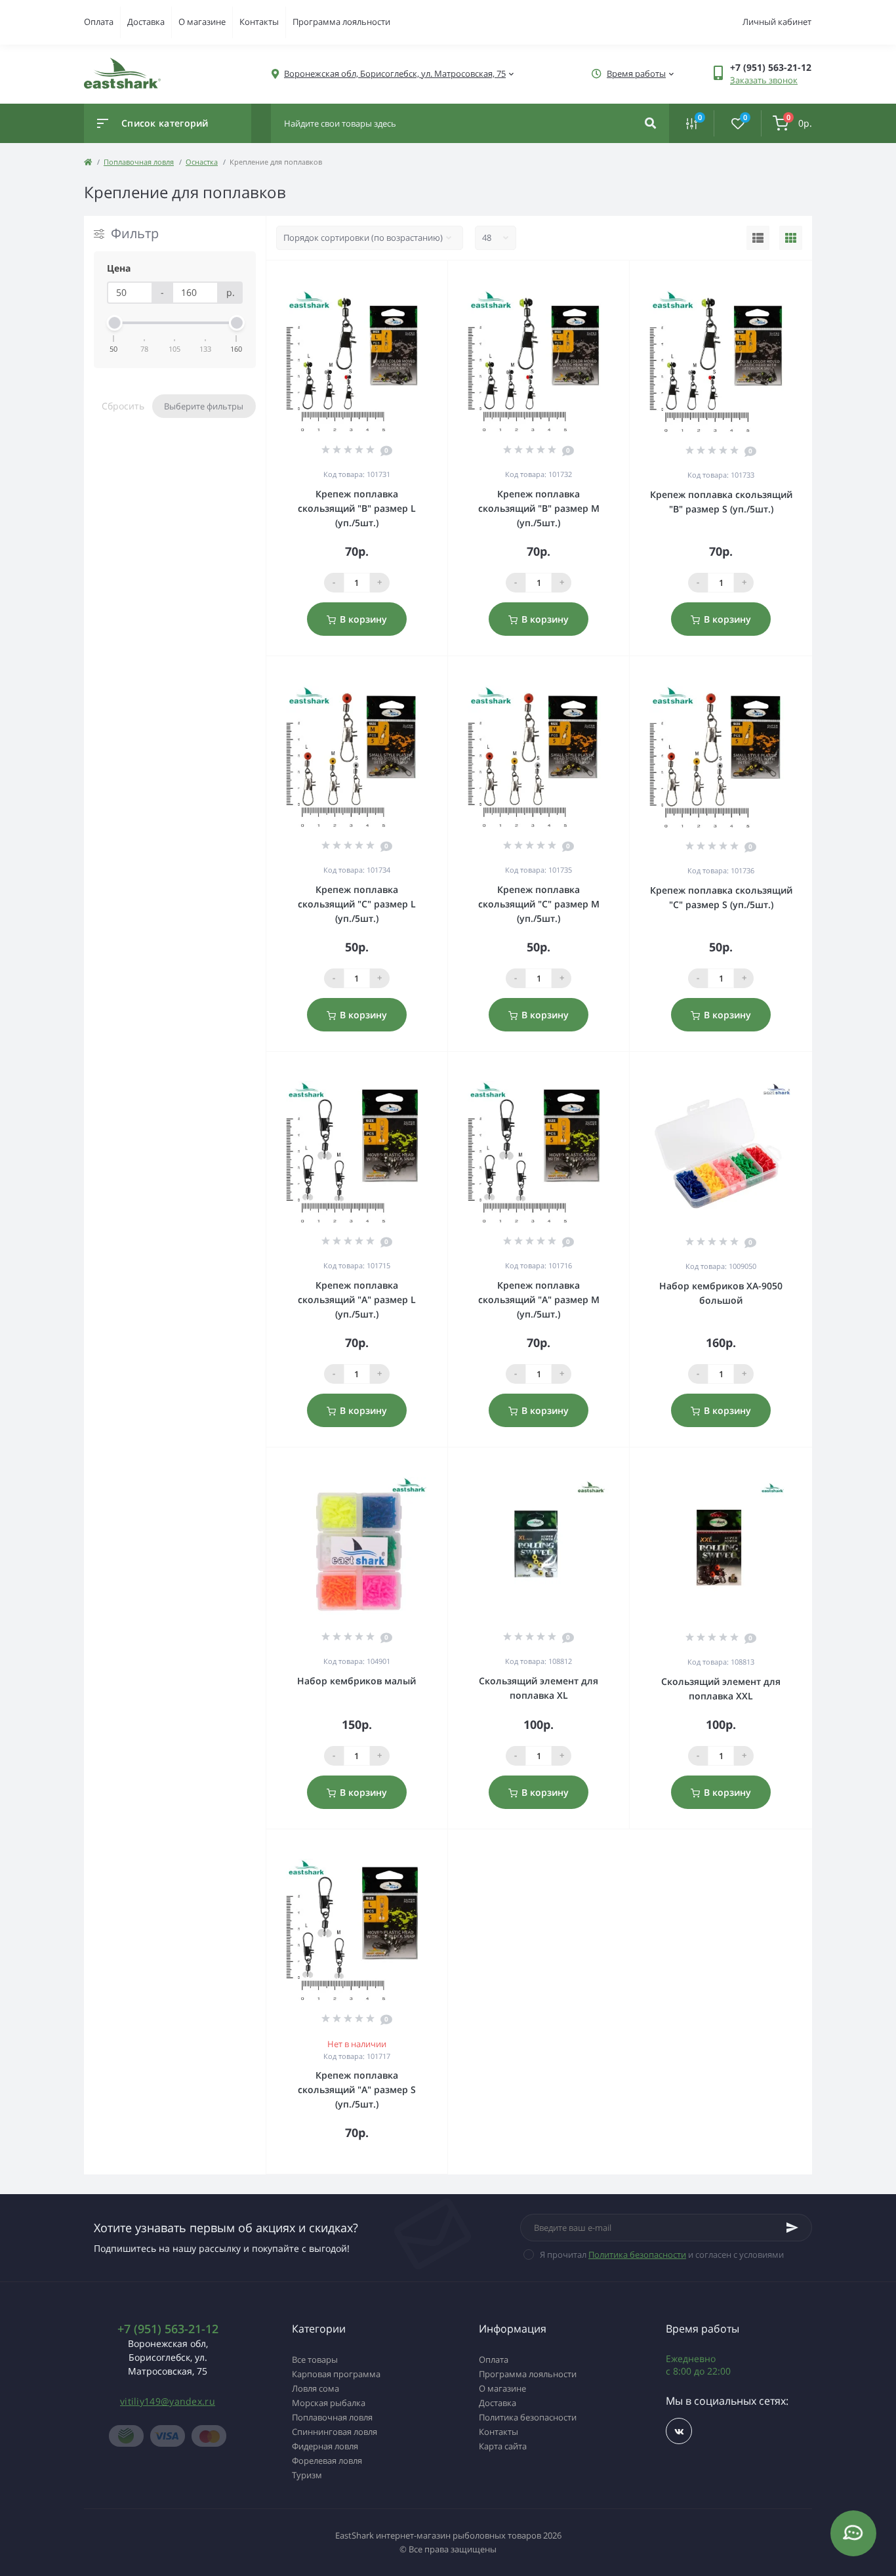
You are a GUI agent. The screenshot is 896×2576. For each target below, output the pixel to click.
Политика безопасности (637, 2254)
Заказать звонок (764, 80)
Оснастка (202, 162)
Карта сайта (503, 2446)
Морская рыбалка (329, 2403)
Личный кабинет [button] (777, 22)
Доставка (146, 22)
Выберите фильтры (204, 406)
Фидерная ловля (325, 2446)
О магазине (202, 22)
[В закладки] (441, 278)
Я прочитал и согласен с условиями (662, 2254)
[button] (395, 74)
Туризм (307, 2475)
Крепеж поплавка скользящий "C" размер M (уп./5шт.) (539, 904)
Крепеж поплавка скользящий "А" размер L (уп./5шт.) (357, 1299)
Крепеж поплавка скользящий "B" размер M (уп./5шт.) (539, 508)
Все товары (315, 2359)
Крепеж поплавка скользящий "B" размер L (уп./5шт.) (357, 508)
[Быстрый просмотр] (404, 278)
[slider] (114, 323)
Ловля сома (316, 2388)
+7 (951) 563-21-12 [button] (168, 2329)
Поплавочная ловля (139, 162)
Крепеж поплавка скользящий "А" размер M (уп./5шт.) (539, 1299)
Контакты (259, 22)
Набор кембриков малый (356, 1681)
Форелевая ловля (327, 2461)
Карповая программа (336, 2374)
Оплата (99, 22)
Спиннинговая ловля (335, 2432)
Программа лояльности (341, 22)
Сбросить (123, 406)
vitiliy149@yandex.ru (168, 2401)
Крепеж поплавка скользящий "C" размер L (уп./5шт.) (357, 904)
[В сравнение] (423, 278)
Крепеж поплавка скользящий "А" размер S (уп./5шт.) (357, 2089)
